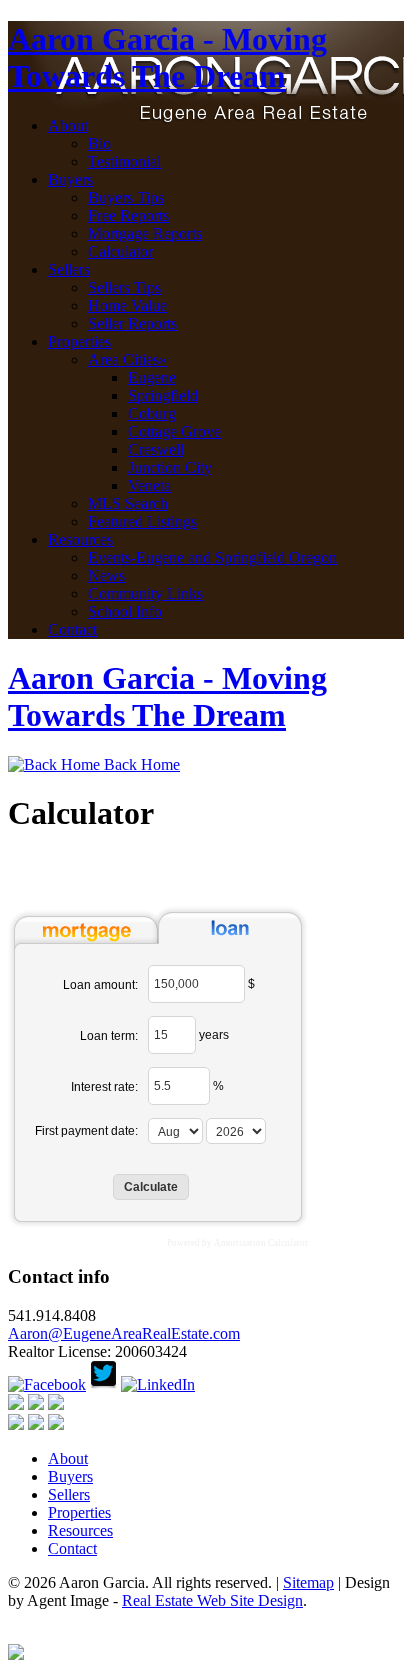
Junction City (170, 467)
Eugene (152, 377)
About (68, 125)
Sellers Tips (124, 287)
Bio (99, 143)
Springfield (163, 395)
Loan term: (109, 1036)
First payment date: (86, 1131)
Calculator (120, 251)
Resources (80, 539)
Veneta (149, 485)
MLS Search (128, 503)
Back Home (140, 764)
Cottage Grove (174, 431)
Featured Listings (142, 521)
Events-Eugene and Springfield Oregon (212, 557)
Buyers (70, 179)
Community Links (145, 593)
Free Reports (128, 215)
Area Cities (127, 359)
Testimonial (124, 161)
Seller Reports (132, 323)
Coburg (152, 413)
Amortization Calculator (261, 1243)
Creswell (156, 449)
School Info (125, 611)
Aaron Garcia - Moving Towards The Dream (167, 57)
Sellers (69, 269)
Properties (79, 341)
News (106, 575)
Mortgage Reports (145, 233)
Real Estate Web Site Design (212, 1600)
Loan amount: (100, 985)
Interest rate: (104, 1087)
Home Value (127, 305)
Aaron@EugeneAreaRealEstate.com (124, 1333)
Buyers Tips (126, 197)
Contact (72, 629)
